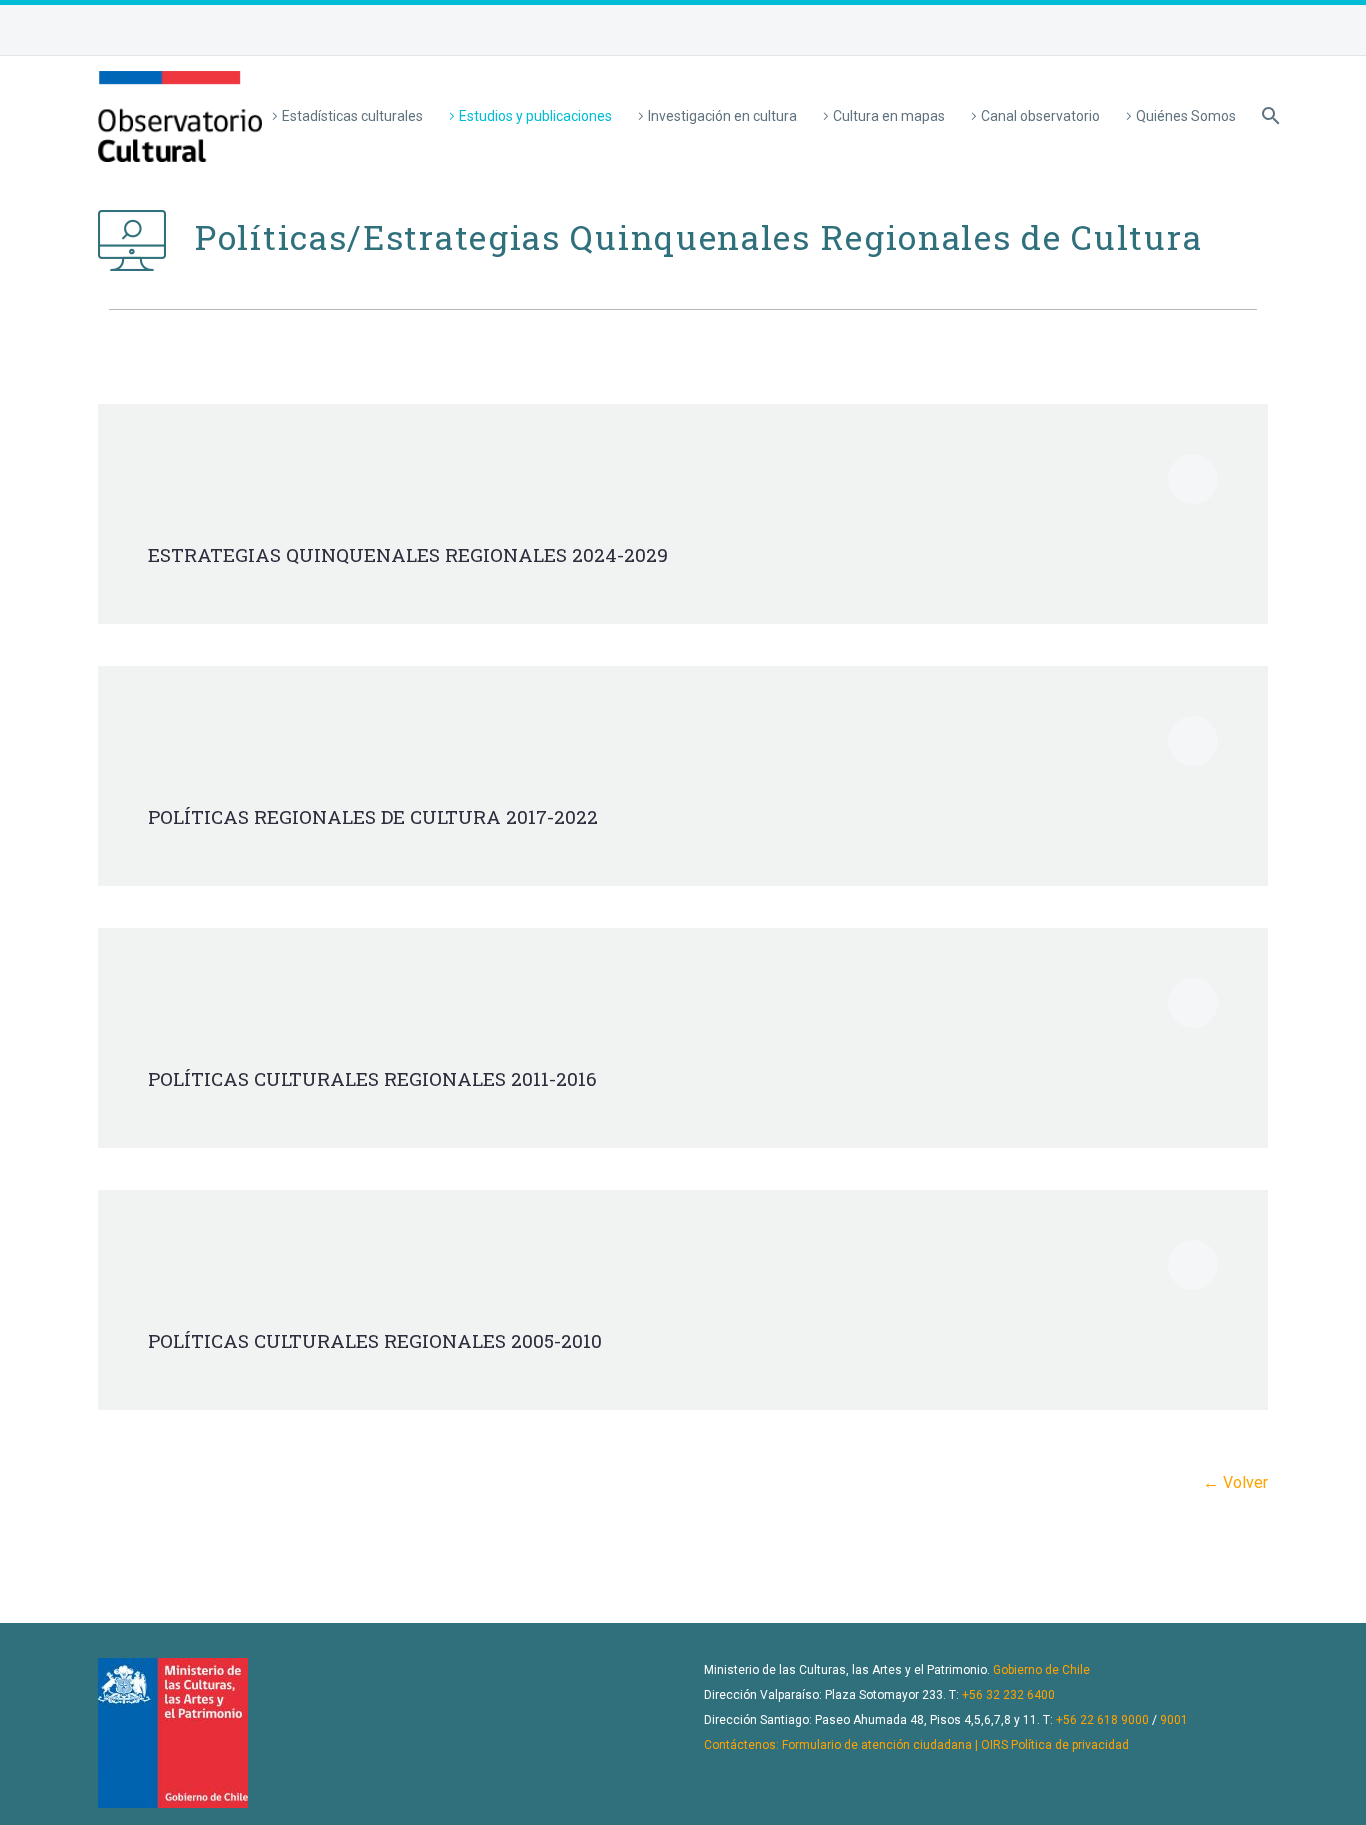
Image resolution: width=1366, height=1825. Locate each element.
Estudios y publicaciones (535, 116)
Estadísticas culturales (352, 116)
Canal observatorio (1040, 116)
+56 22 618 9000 (1102, 1720)
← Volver (1235, 1482)
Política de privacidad (1070, 1745)
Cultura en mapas (889, 116)
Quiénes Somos (1186, 116)
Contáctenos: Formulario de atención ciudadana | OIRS (856, 1745)
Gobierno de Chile (1041, 1670)
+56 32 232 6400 (1008, 1695)
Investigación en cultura (722, 116)
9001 (1174, 1720)
